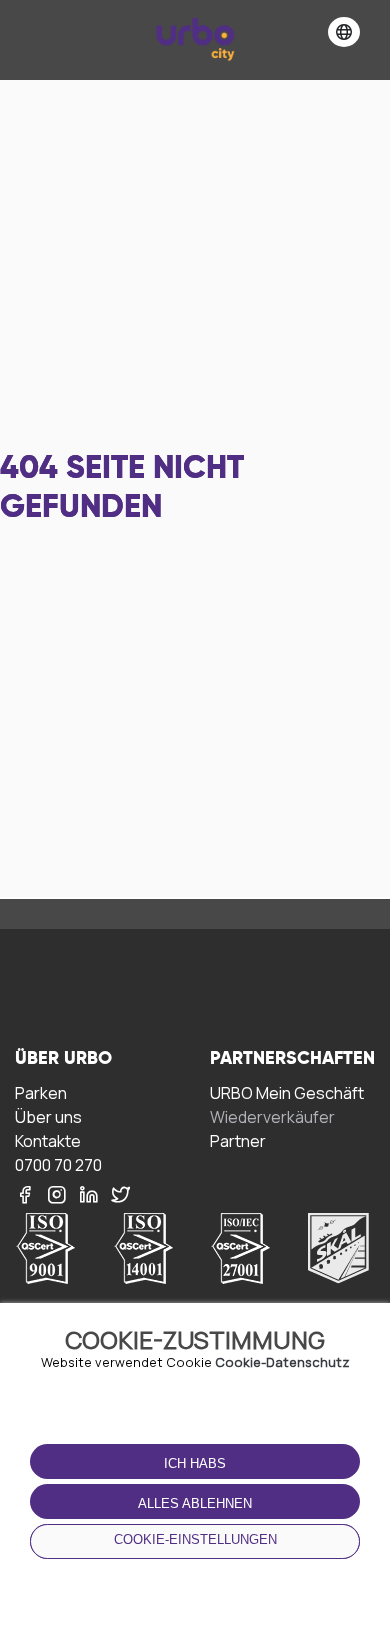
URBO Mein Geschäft (287, 1092)
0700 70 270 (58, 1164)
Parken (41, 1092)
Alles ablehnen (195, 1503)
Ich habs (195, 1463)
